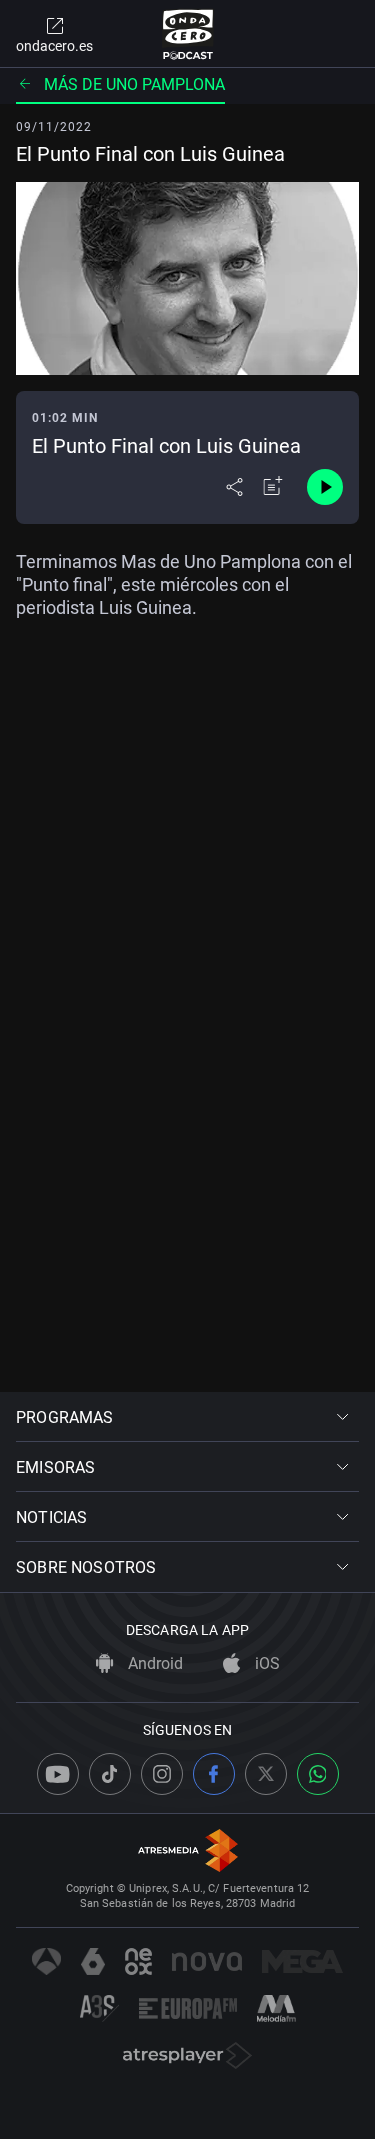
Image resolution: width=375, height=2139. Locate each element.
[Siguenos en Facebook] (214, 1774)
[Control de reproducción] (325, 487)
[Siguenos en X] (266, 1774)
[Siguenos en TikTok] (110, 1774)
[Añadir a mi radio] (273, 487)
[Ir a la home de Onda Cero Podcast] (187, 34)
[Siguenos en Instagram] (162, 1774)
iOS (265, 1663)
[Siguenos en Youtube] (58, 1774)
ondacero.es (54, 46)
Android (153, 1663)
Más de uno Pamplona (134, 84)
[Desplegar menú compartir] (234, 487)
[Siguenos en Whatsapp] (318, 1774)
